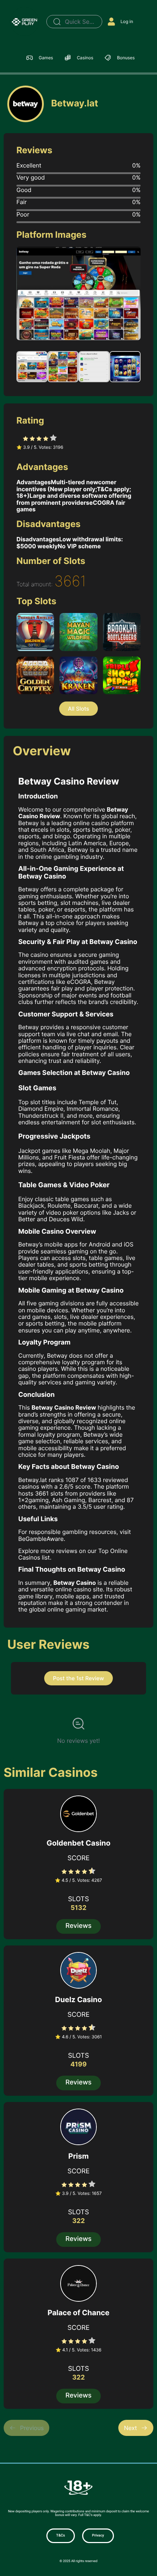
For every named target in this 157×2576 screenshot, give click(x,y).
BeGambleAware (41, 1539)
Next (130, 2428)
